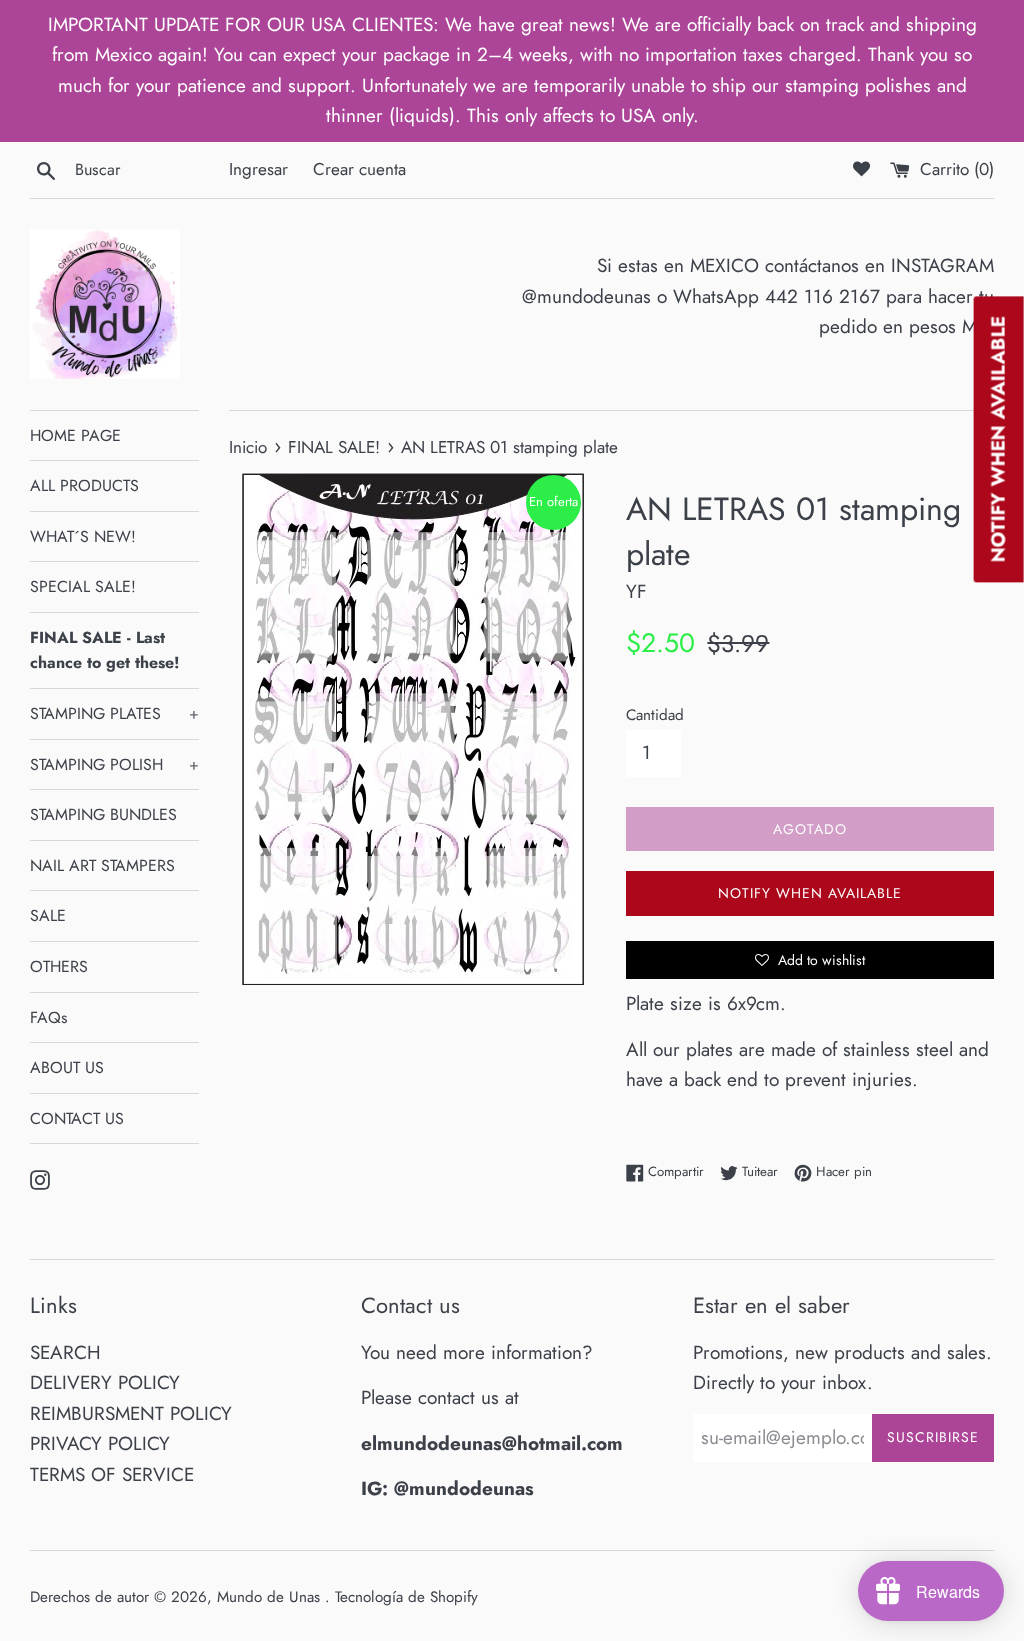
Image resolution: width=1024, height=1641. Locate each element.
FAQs (48, 1017)
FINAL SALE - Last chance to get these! (104, 650)
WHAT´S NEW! (83, 536)
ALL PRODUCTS (84, 485)
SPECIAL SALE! (83, 586)
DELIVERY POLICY (105, 1382)
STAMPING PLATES (114, 713)
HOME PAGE (75, 435)
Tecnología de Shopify (406, 1597)
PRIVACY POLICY (100, 1443)
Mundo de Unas (271, 1597)
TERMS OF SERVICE (112, 1474)
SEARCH (65, 1352)
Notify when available (810, 893)
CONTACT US (77, 1118)
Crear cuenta (359, 169)
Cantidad (655, 715)
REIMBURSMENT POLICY (131, 1413)
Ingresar (258, 169)
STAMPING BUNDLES (103, 814)
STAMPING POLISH (114, 764)
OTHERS (59, 966)
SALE (48, 915)
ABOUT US (67, 1067)
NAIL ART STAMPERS (102, 865)
